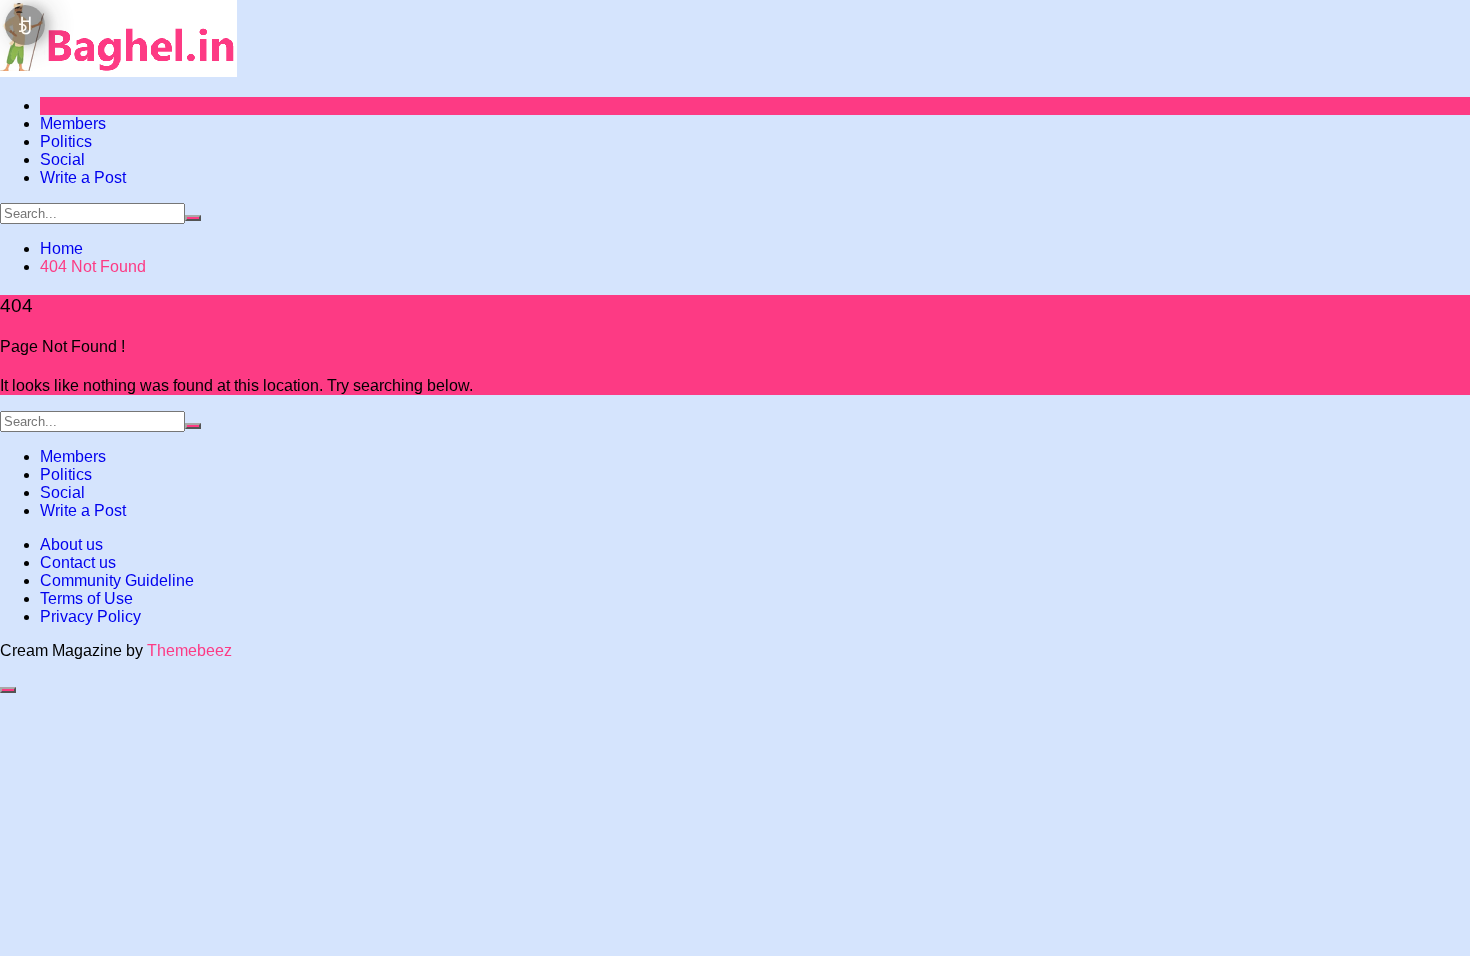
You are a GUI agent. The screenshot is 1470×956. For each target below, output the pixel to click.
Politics (66, 141)
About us (71, 544)
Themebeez (189, 650)
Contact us (78, 562)
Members (73, 123)
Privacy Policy (90, 616)
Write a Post (83, 177)
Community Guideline (117, 580)
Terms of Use (86, 598)
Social (62, 159)
